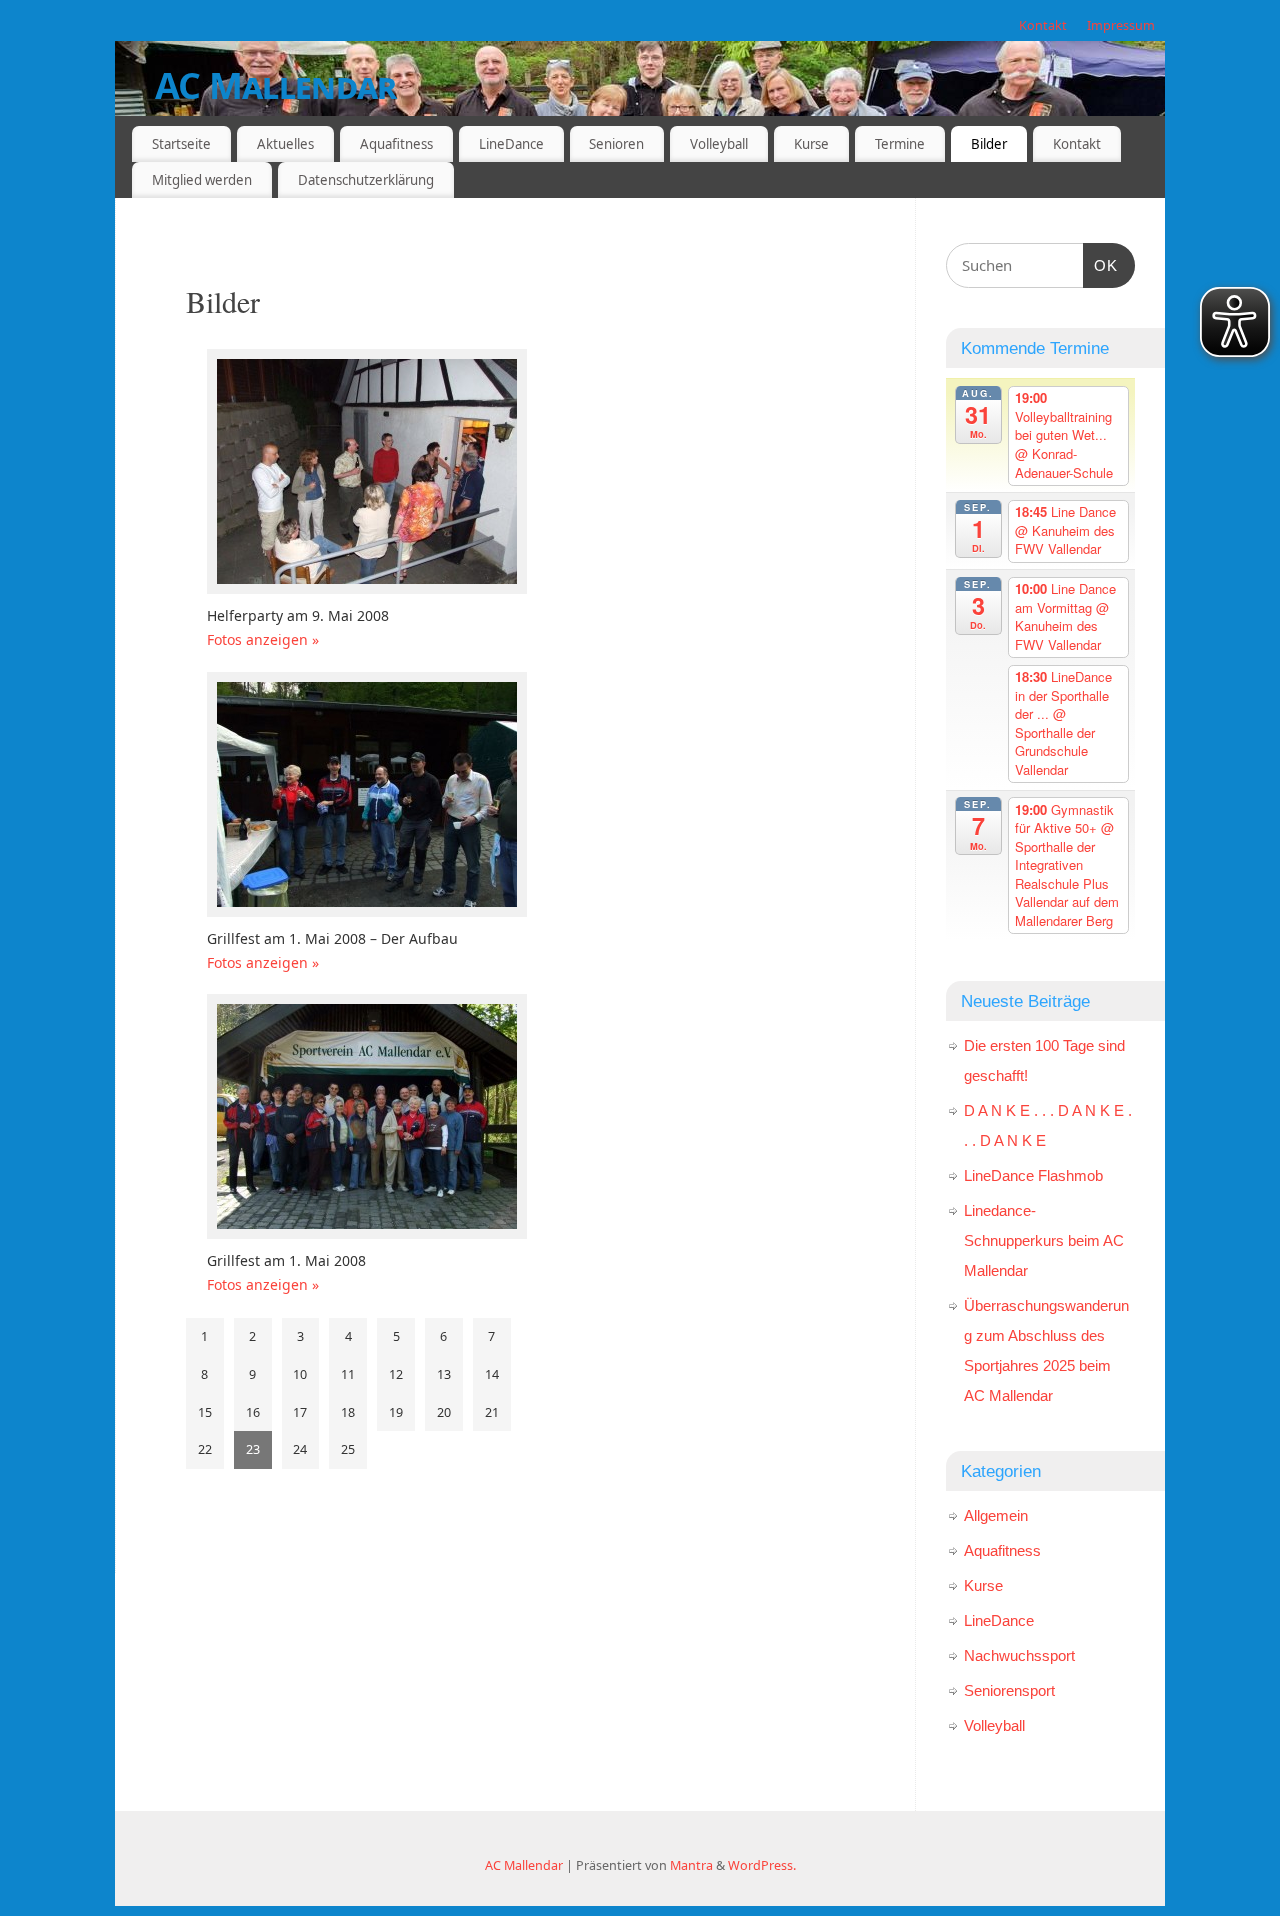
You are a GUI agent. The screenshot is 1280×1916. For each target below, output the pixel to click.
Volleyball (719, 144)
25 (348, 1449)
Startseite (181, 144)
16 (253, 1412)
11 (348, 1374)
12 (396, 1374)
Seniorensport (1009, 1690)
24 (300, 1449)
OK (1101, 265)
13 (444, 1374)
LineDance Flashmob (1033, 1175)
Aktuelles (285, 144)
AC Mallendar (275, 85)
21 (492, 1412)
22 (205, 1449)
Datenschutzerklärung (366, 180)
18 (348, 1412)
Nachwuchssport (1019, 1655)
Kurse (811, 144)
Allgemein (996, 1515)
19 (396, 1412)
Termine (900, 144)
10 (300, 1374)
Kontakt (1043, 25)
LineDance (511, 144)
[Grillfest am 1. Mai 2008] (368, 1121)
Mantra (691, 1865)
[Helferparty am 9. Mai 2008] (368, 476)
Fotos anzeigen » (263, 639)
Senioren (616, 144)
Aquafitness (396, 144)
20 (444, 1412)
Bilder (989, 144)
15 (205, 1412)
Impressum (1121, 25)
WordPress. (762, 1865)
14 (492, 1374)
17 (300, 1412)
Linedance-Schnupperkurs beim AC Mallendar (1044, 1240)
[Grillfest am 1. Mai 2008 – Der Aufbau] (368, 799)
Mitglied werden (202, 180)
